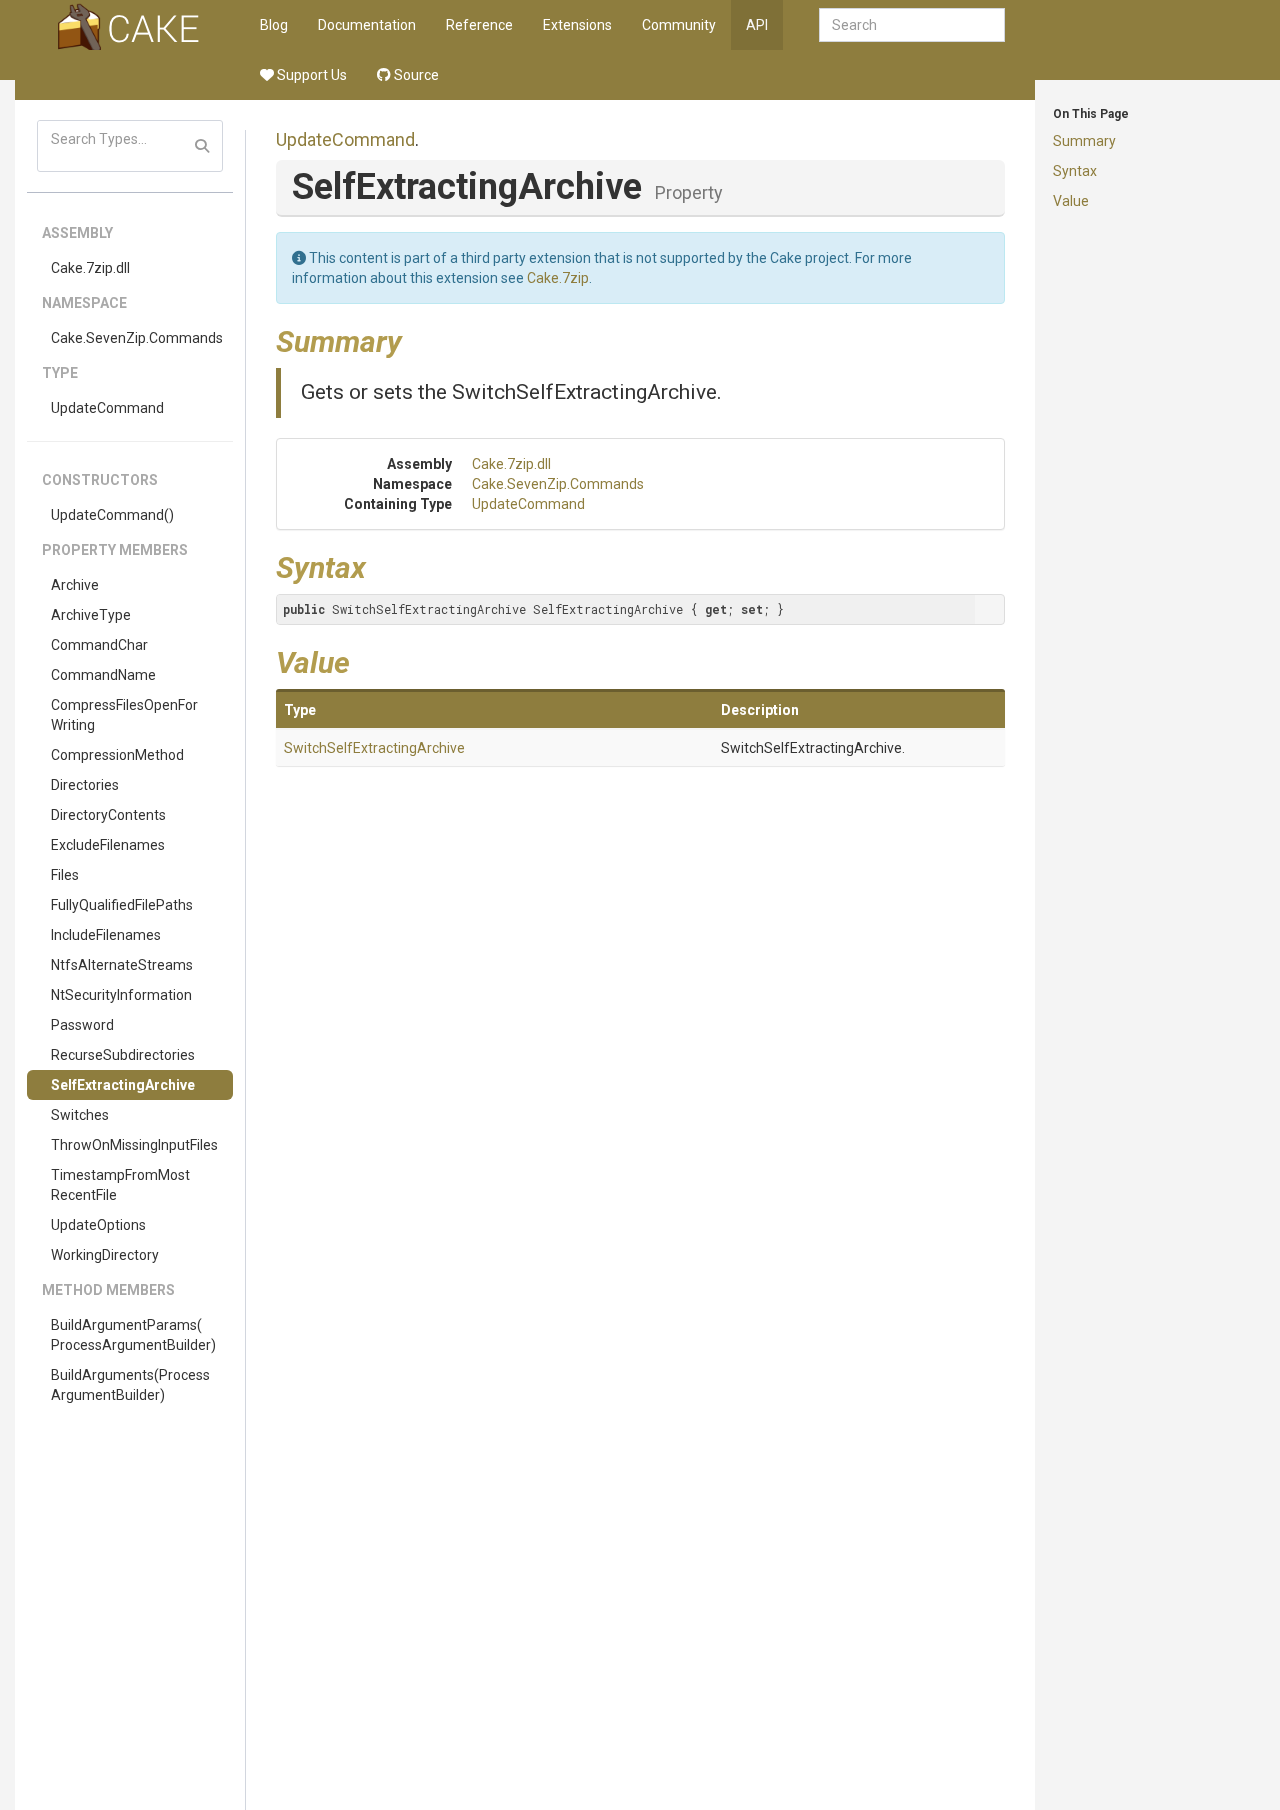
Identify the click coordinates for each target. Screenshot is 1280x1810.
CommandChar (99, 645)
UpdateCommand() (112, 515)
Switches (80, 1115)
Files (65, 875)
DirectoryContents (108, 815)
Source (415, 75)
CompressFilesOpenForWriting (124, 715)
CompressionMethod (117, 755)
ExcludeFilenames (108, 845)
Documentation (367, 25)
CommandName (103, 675)
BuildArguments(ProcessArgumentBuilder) (130, 1385)
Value (1071, 201)
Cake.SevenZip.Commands (137, 338)
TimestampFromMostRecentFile (120, 1185)
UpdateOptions (98, 1225)
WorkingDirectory (105, 1255)
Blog (274, 25)
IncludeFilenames (106, 935)
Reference (479, 25)
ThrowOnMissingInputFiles (134, 1145)
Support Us (310, 75)
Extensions (577, 25)
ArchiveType (91, 615)
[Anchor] (417, 339)
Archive (75, 585)
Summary (1084, 141)
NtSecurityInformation (121, 995)
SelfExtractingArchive (123, 1085)
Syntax (1075, 171)
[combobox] (912, 25)
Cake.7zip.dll (90, 268)
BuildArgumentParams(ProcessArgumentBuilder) (133, 1335)
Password (82, 1025)
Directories (85, 785)
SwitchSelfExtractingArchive (374, 748)
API (757, 25)
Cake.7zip (558, 278)
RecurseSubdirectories (123, 1055)
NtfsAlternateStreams (122, 965)
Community (679, 25)
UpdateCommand (107, 408)
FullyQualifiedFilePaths (122, 905)
